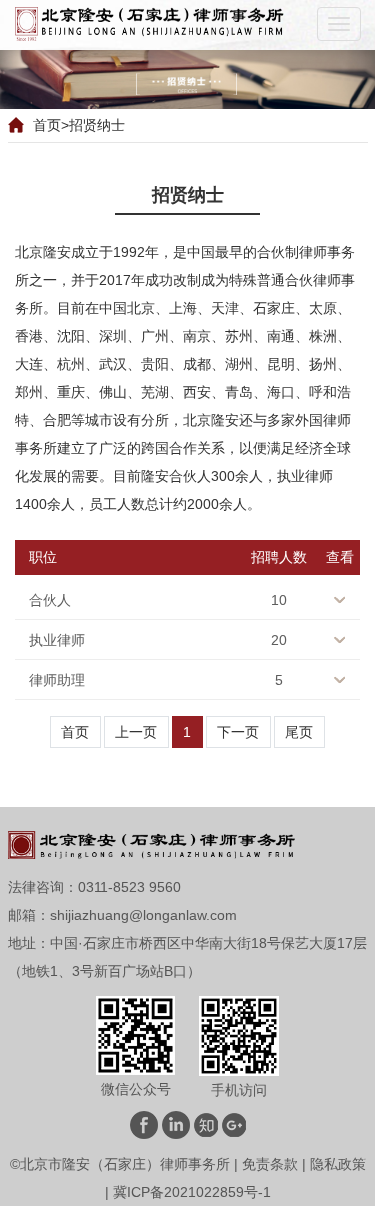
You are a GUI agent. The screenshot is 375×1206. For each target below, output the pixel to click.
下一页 (238, 732)
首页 (47, 125)
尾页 (299, 732)
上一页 (136, 732)
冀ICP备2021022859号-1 (192, 1192)
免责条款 (270, 1164)
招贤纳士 (97, 125)
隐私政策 (338, 1164)
